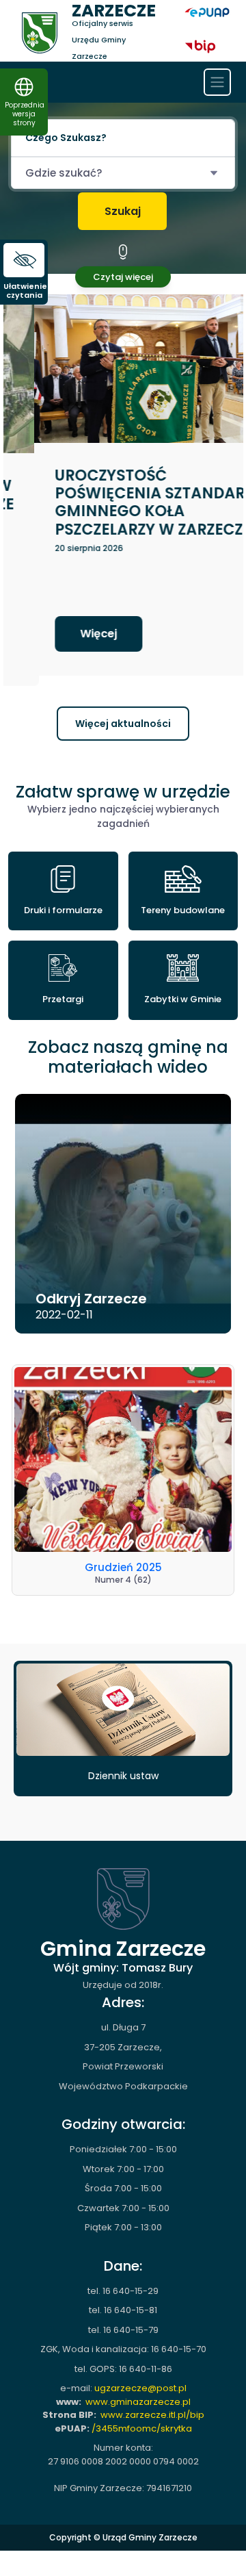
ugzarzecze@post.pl (140, 2377)
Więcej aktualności (123, 713)
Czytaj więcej (123, 277)
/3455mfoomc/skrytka (142, 2418)
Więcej (68, 634)
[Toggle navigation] (217, 82)
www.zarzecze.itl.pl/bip (152, 2404)
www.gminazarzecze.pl (138, 2391)
